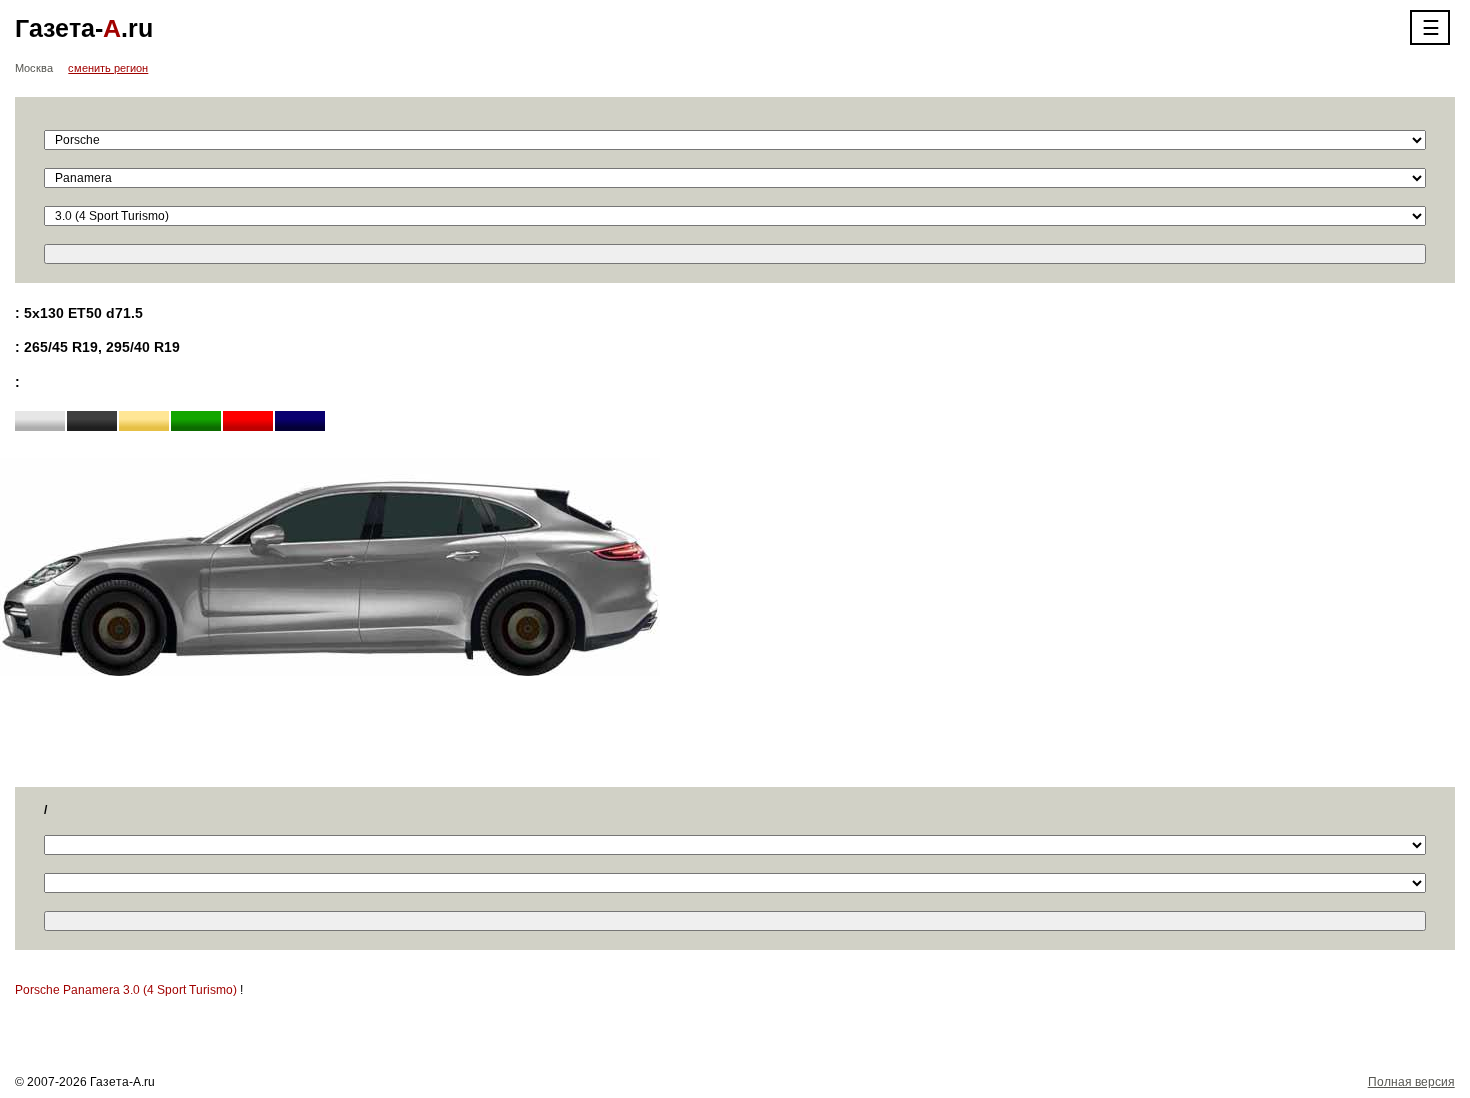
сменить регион (108, 68)
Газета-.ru (84, 28)
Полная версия (1411, 1082)
